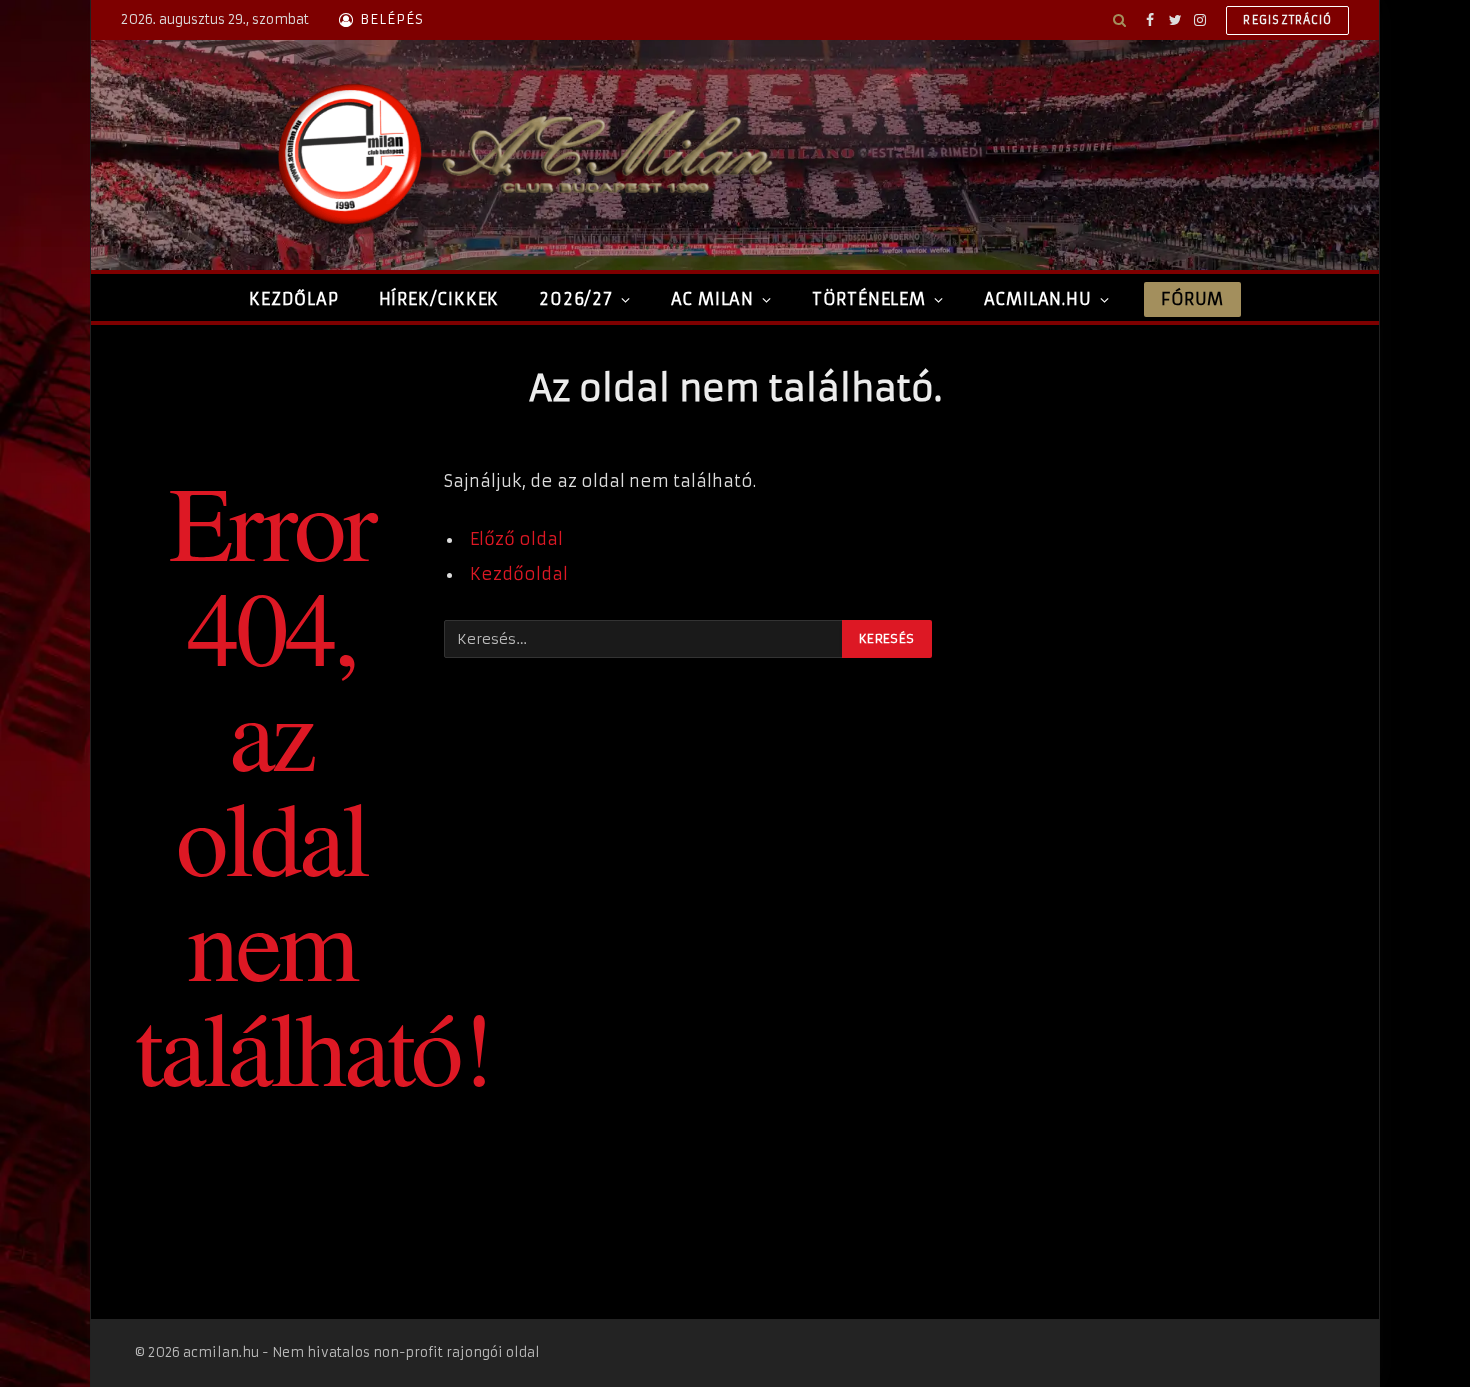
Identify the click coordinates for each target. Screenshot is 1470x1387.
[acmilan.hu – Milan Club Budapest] (521, 155)
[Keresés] (1119, 20)
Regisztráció (1287, 20)
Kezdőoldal (519, 574)
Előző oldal (516, 539)
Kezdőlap (293, 299)
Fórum (1192, 299)
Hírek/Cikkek (439, 299)
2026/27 (576, 299)
